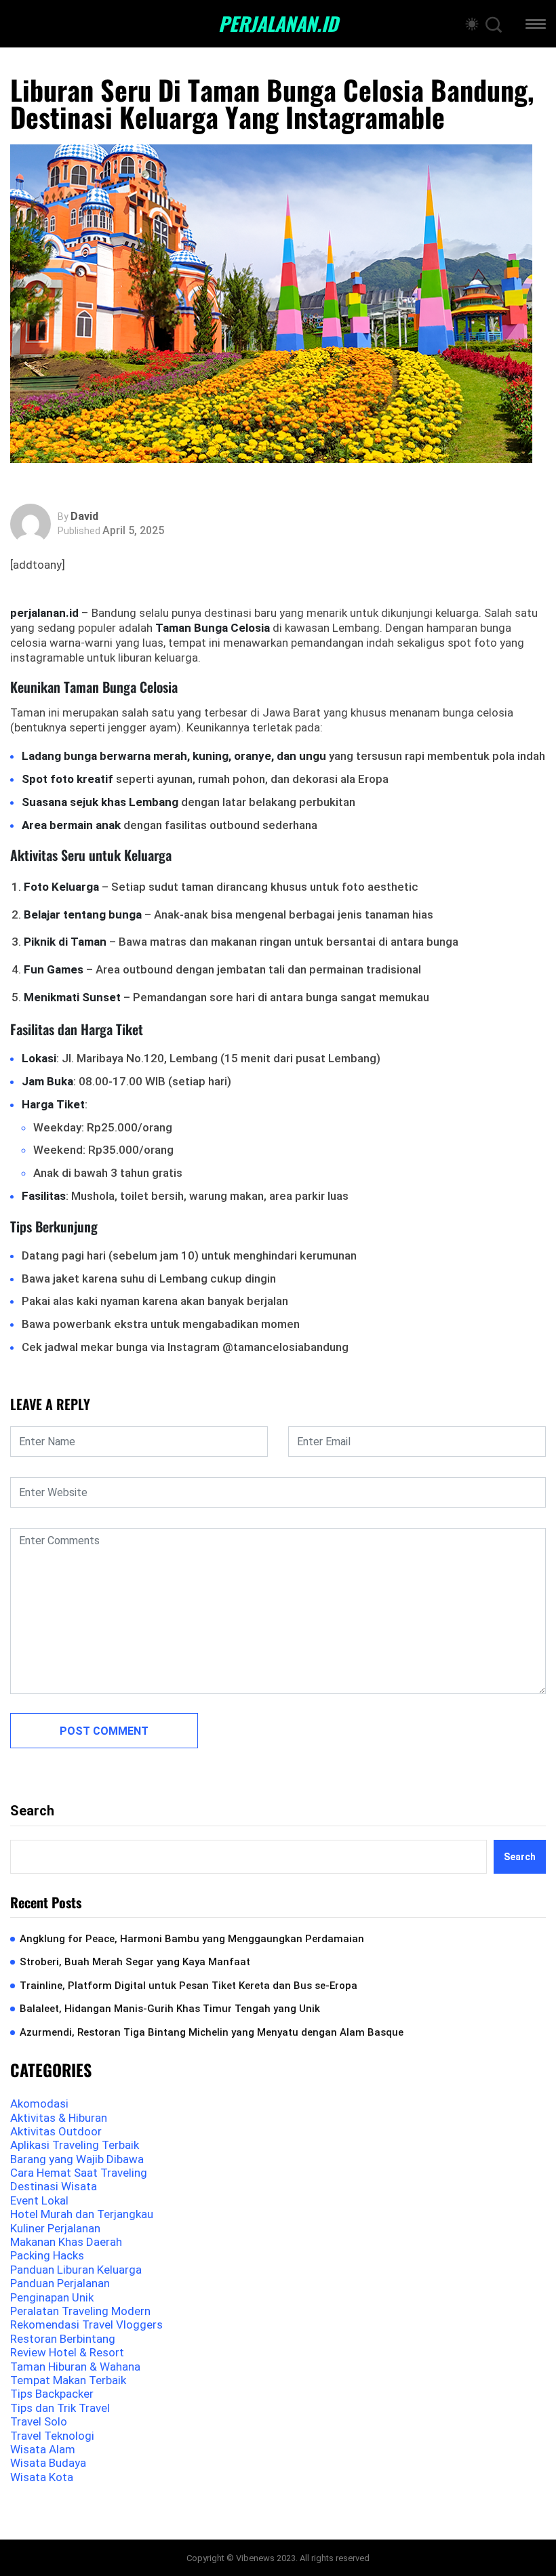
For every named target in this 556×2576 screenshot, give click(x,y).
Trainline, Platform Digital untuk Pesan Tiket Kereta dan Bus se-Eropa (188, 1986)
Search (32, 1811)
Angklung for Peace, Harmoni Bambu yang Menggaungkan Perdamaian (192, 1939)
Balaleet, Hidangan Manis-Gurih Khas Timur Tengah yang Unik (170, 2009)
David (84, 517)
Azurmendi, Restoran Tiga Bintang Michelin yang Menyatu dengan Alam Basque (212, 2032)
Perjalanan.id (278, 24)
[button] (536, 26)
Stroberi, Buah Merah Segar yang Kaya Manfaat (135, 1962)
